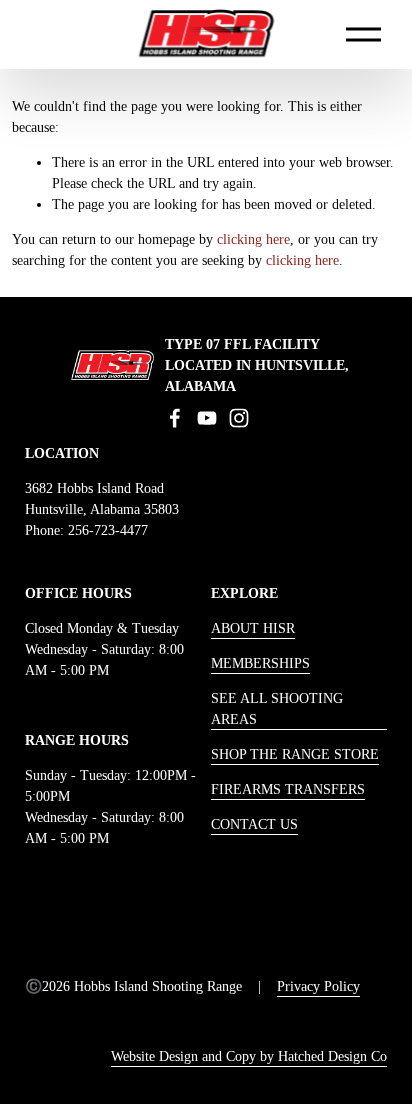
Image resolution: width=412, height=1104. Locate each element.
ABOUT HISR (253, 628)
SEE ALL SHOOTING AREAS (277, 709)
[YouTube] (207, 418)
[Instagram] (239, 418)
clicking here (253, 239)
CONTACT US (254, 824)
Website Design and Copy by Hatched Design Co (249, 1056)
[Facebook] (175, 418)
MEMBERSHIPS (260, 663)
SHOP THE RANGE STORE (295, 754)
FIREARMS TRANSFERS (288, 789)
